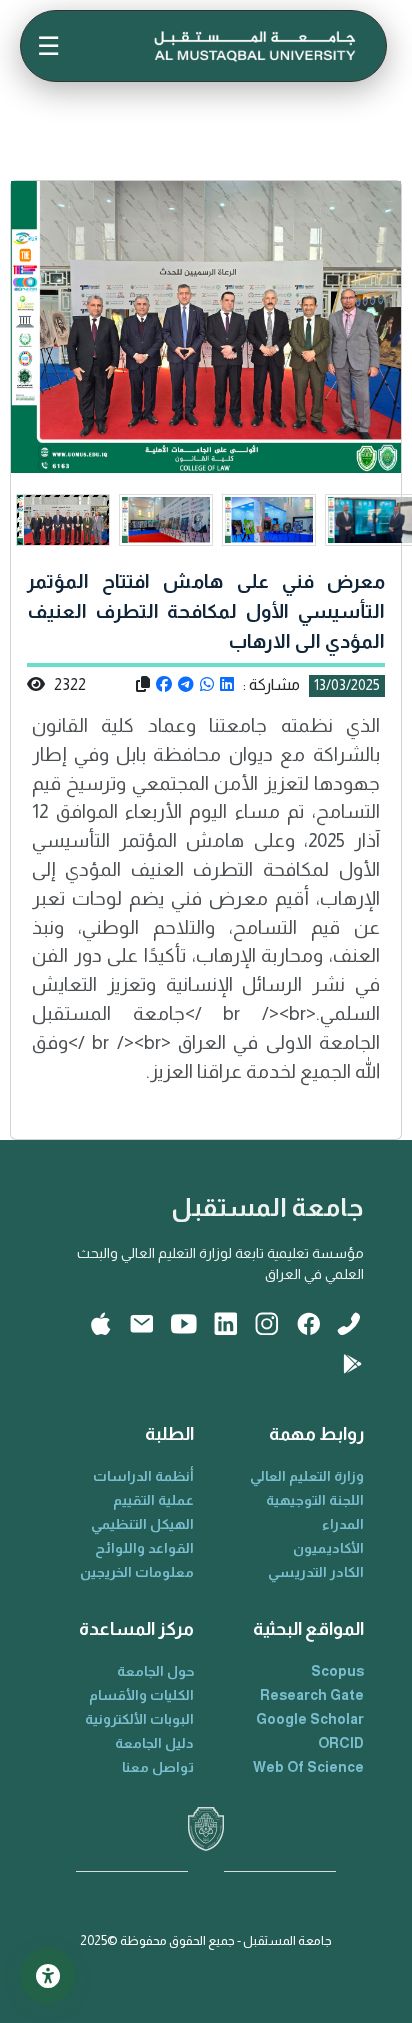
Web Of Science (308, 1767)
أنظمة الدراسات (143, 1476)
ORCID (341, 1743)
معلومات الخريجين (137, 1572)
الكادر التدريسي (316, 1572)
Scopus (337, 1671)
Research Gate (312, 1695)
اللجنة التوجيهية (315, 1500)
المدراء (343, 1524)
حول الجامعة (155, 1671)
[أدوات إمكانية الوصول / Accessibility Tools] (47, 1975)
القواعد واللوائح (144, 1548)
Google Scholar (310, 1719)
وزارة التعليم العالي (307, 1476)
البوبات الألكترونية (139, 1719)
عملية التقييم (153, 1500)
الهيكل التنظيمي (142, 1524)
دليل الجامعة (154, 1743)
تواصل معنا (158, 1767)
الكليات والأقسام (141, 1695)
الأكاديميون (328, 1548)
